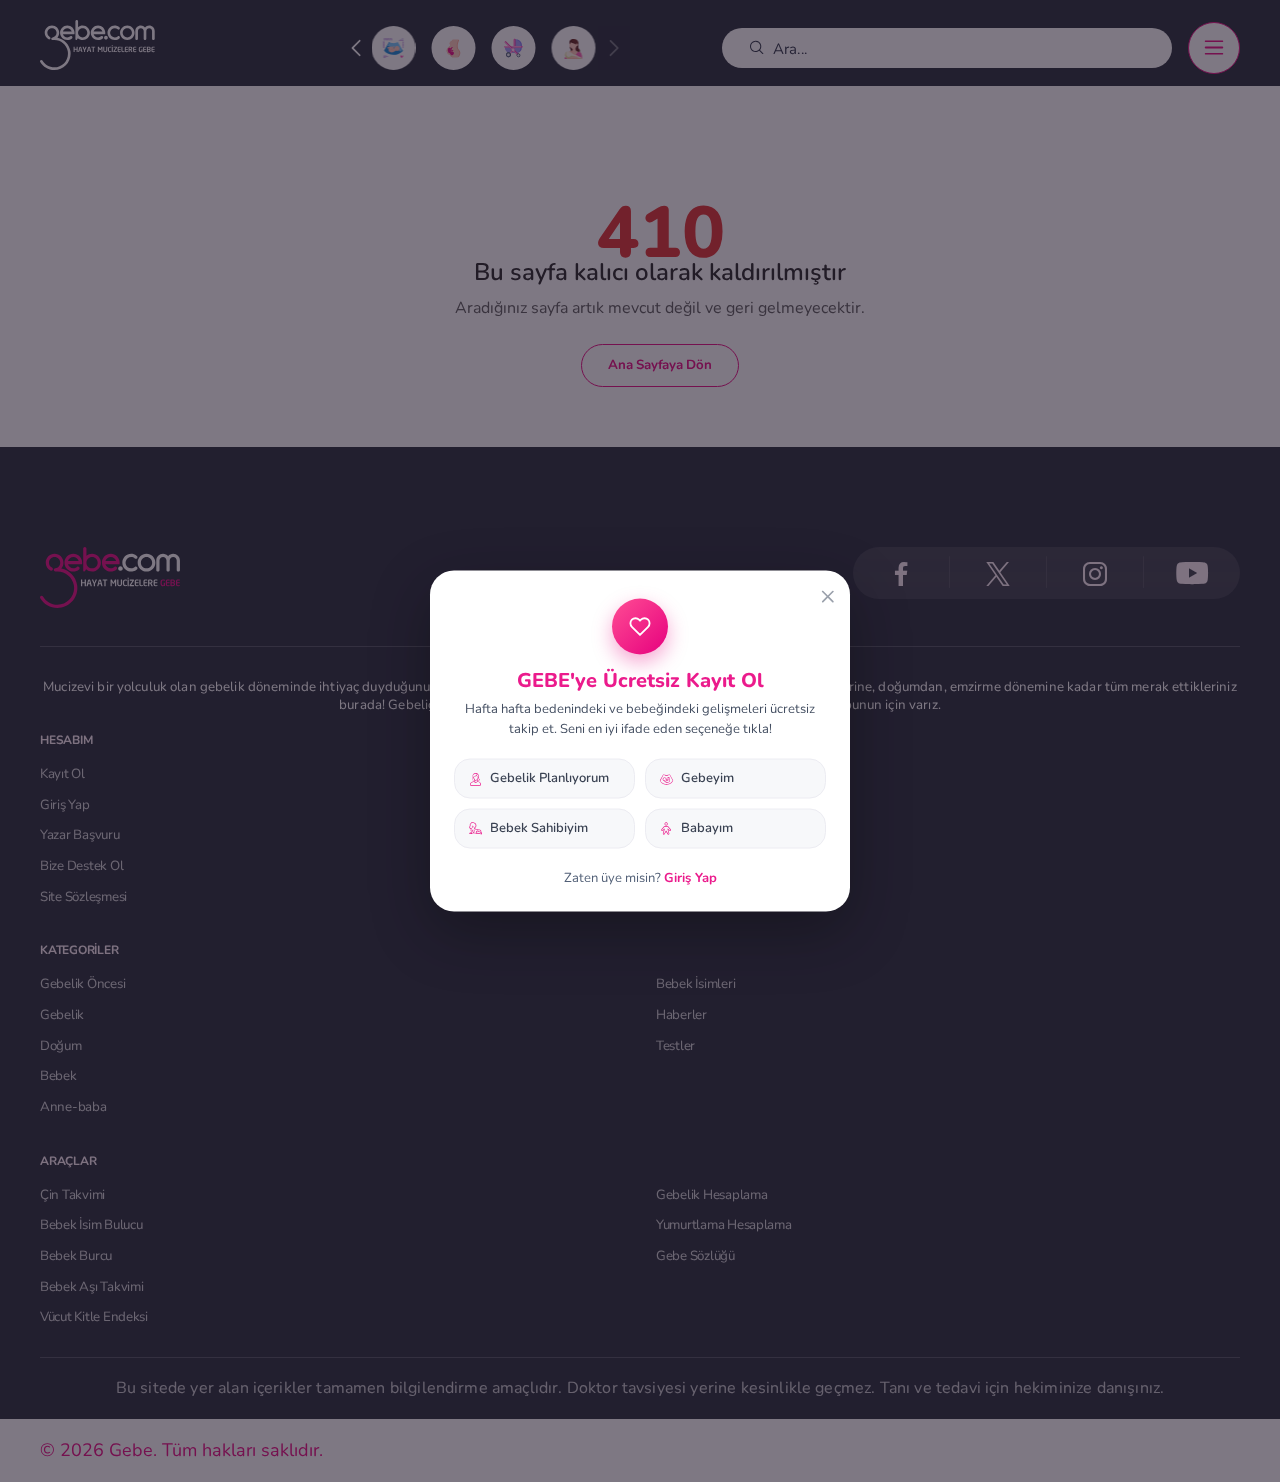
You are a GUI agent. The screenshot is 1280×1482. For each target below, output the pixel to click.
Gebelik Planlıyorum (549, 778)
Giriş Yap (690, 877)
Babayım (707, 828)
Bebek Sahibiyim (539, 828)
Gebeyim (707, 778)
